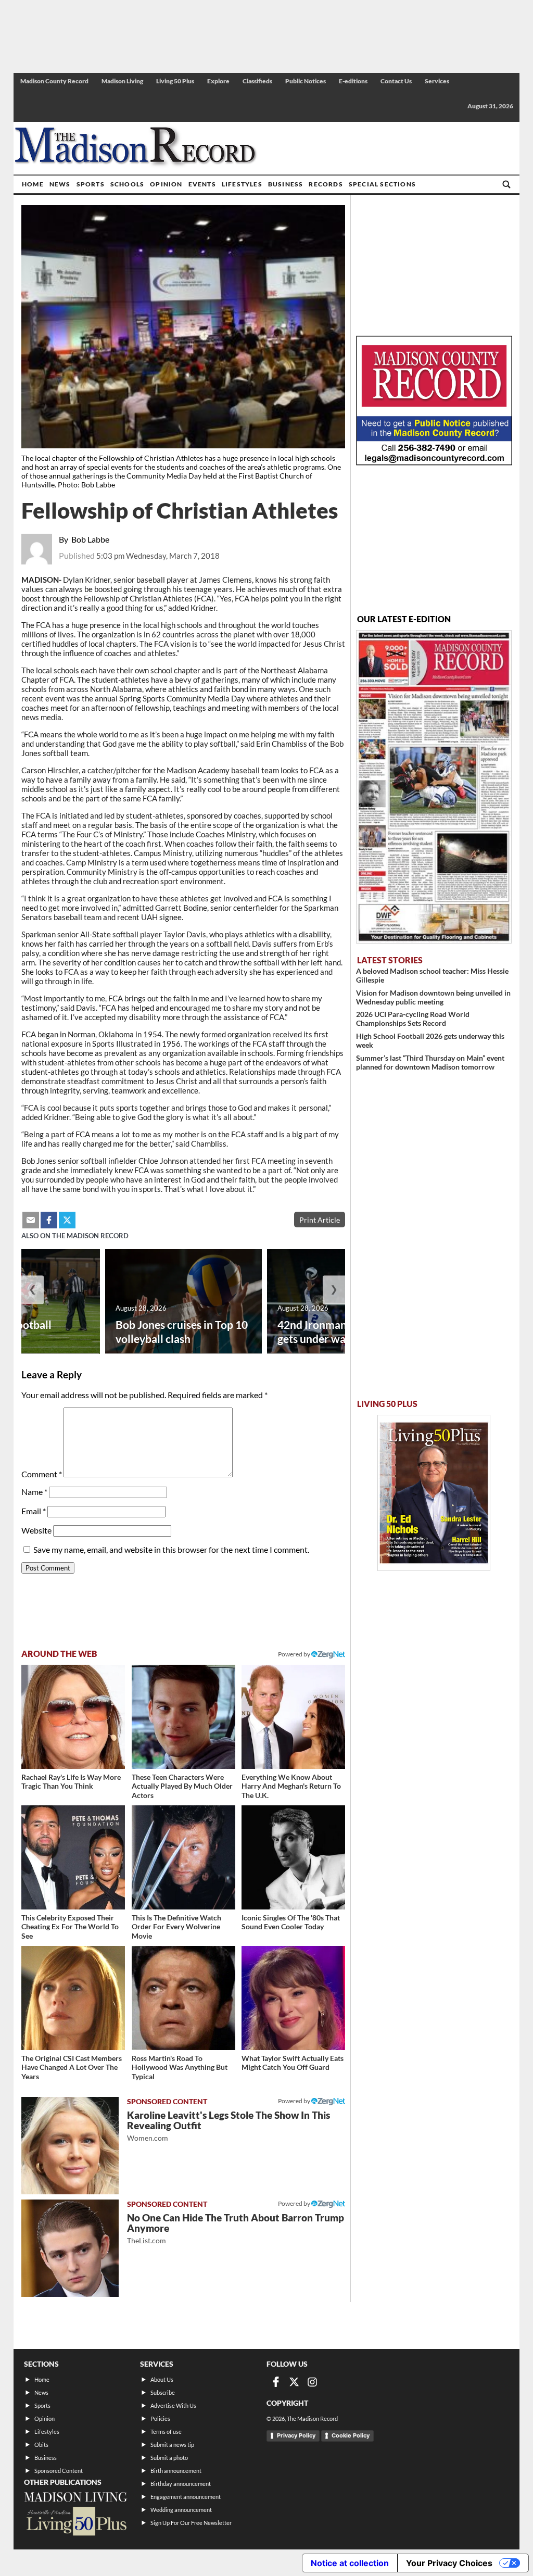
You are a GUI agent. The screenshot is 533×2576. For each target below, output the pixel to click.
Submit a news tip (172, 2445)
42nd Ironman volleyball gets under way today (337, 1331)
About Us (162, 2379)
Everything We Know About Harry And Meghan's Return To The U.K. (291, 1786)
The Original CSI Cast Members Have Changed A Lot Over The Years (72, 2067)
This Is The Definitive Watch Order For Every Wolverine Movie (176, 1927)
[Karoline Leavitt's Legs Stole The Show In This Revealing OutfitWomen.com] (70, 2146)
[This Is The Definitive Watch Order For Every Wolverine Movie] (183, 1857)
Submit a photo (169, 2458)
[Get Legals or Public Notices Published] (434, 462)
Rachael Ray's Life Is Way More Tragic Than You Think (71, 1782)
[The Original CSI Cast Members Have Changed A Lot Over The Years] (73, 1998)
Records (326, 184)
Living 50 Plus (175, 81)
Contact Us (396, 81)
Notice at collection (350, 2563)
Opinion (166, 184)
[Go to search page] (506, 184)
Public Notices (306, 81)
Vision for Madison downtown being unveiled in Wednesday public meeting (433, 997)
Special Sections (382, 184)
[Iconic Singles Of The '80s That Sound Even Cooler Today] (293, 1857)
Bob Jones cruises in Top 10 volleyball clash (182, 1331)
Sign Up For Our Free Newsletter (191, 2523)
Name (34, 1492)
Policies (160, 2418)
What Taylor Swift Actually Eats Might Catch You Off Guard (293, 2063)
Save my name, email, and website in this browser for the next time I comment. (171, 1549)
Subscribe (163, 2392)
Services (437, 81)
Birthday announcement (181, 2484)
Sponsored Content (59, 2471)
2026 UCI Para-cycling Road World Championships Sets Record (413, 1019)
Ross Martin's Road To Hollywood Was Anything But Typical (180, 2067)
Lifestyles (242, 184)
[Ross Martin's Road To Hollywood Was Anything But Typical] (183, 1998)
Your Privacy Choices (449, 2563)
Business (286, 184)
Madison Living (122, 81)
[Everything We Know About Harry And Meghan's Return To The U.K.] (293, 1717)
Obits (41, 2445)
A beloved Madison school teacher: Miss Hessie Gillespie (432, 975)
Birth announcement (176, 2471)
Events (202, 184)
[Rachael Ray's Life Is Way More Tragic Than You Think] (73, 1717)
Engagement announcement (186, 2497)
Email (34, 1511)
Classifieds (257, 81)
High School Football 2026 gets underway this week (430, 1040)
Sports (91, 184)
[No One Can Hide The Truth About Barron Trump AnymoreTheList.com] (70, 2248)
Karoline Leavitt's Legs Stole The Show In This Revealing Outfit (229, 2126)
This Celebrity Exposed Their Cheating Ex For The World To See (70, 1927)
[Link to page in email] (31, 1220)
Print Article (320, 1220)
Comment (42, 1474)
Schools (127, 184)
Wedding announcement (181, 2510)
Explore (218, 81)
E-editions (353, 81)
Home (33, 184)
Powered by (295, 2101)
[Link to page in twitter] (67, 1220)
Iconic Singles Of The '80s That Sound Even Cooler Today (291, 1922)
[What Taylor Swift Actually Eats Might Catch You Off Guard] (293, 1998)
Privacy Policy (296, 2435)
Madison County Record (54, 81)
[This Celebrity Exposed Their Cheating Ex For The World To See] (73, 1857)
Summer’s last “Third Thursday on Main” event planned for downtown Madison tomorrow (430, 1062)
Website (36, 1530)
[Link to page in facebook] (49, 1220)
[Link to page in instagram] (312, 2382)
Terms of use (166, 2432)
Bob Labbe (90, 539)
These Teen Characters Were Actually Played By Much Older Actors (182, 1786)
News (60, 184)
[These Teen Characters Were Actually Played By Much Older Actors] (183, 1717)
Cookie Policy (351, 2435)
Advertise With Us (173, 2405)
